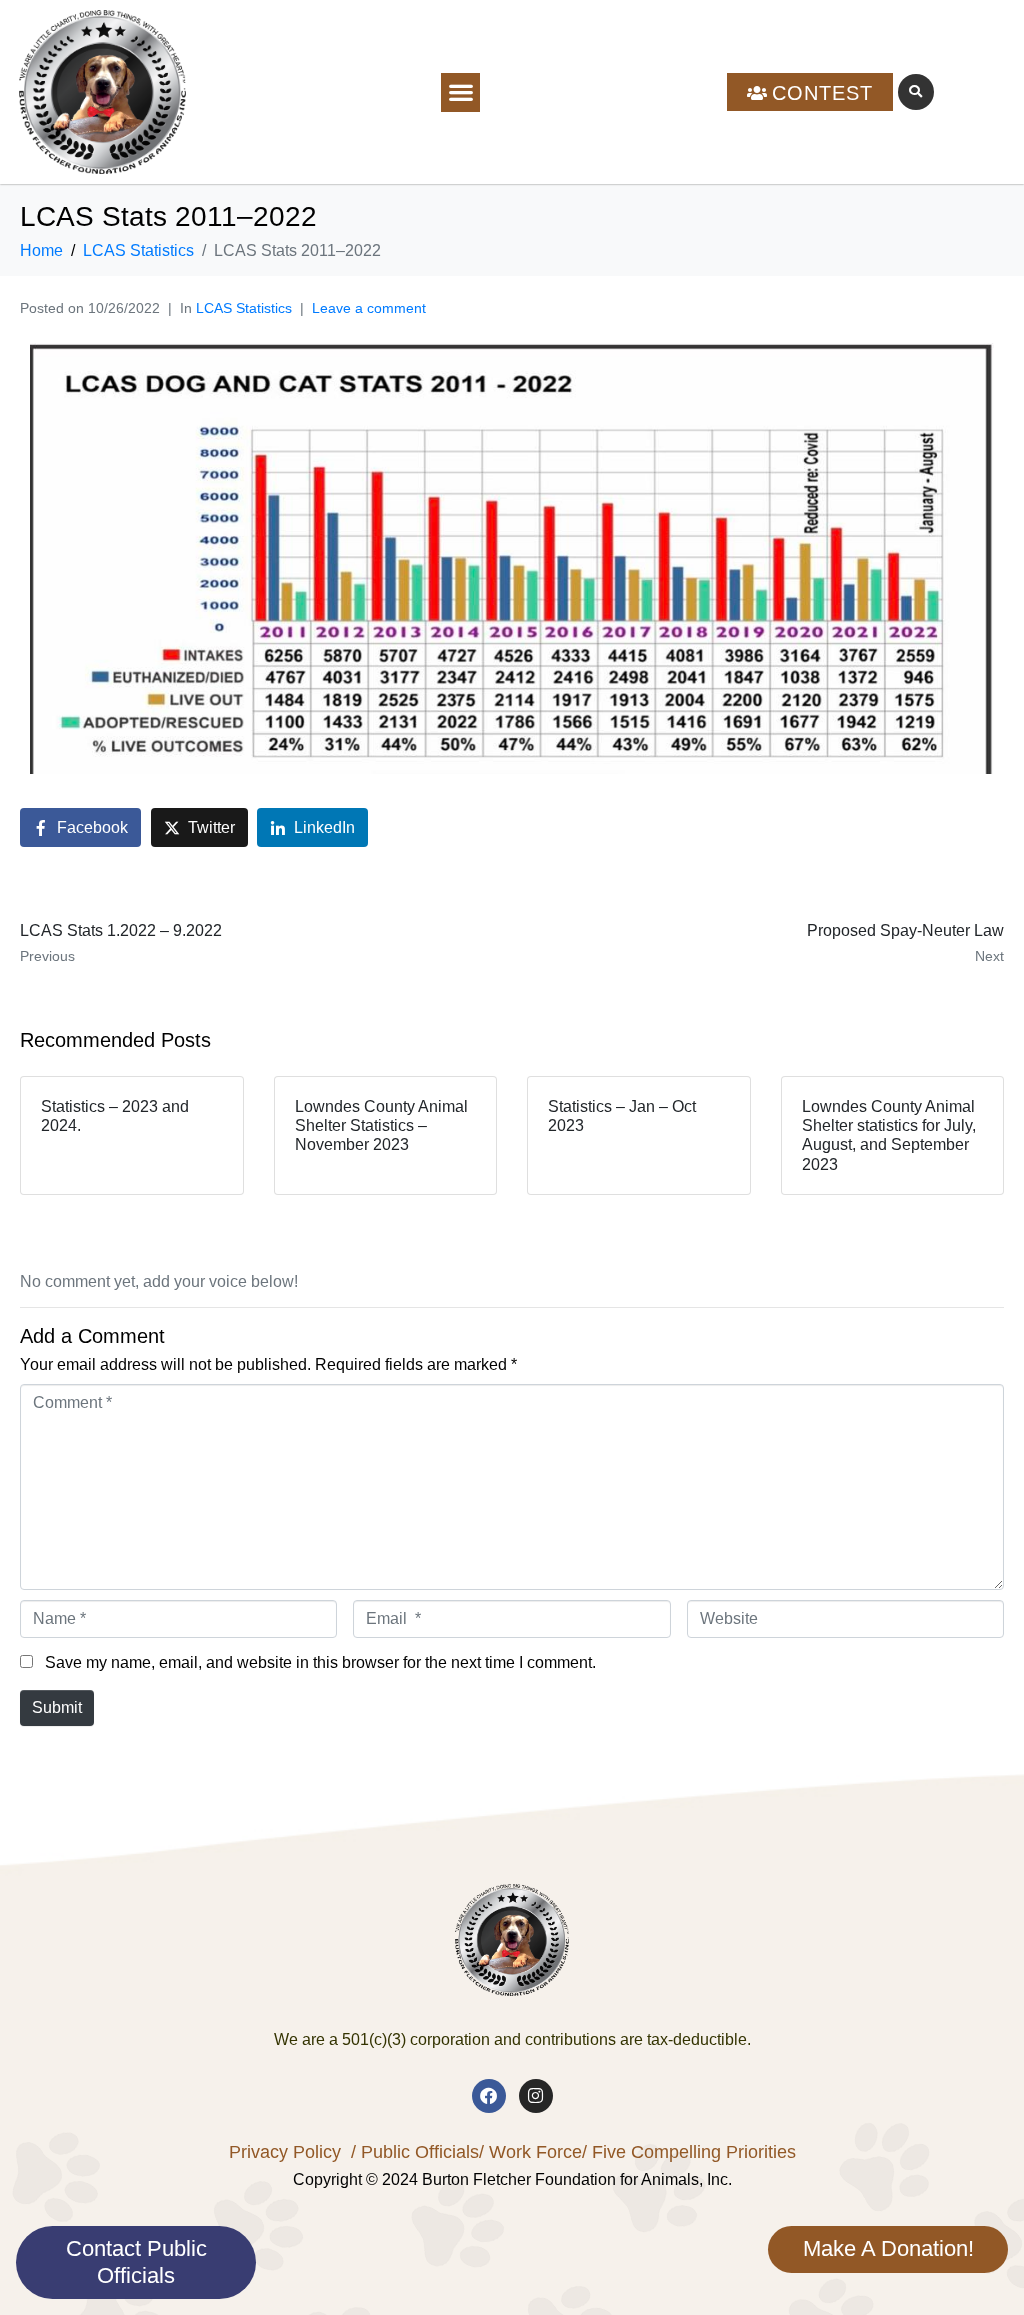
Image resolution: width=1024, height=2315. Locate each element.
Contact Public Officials (136, 2261)
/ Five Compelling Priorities (689, 2152)
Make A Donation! (888, 2248)
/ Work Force (530, 2152)
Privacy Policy (285, 2152)
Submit (57, 1707)
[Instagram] (536, 2096)
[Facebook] (489, 2096)
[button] (460, 92)
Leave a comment (369, 308)
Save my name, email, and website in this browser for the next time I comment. (320, 1662)
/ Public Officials (415, 2152)
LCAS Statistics (244, 308)
